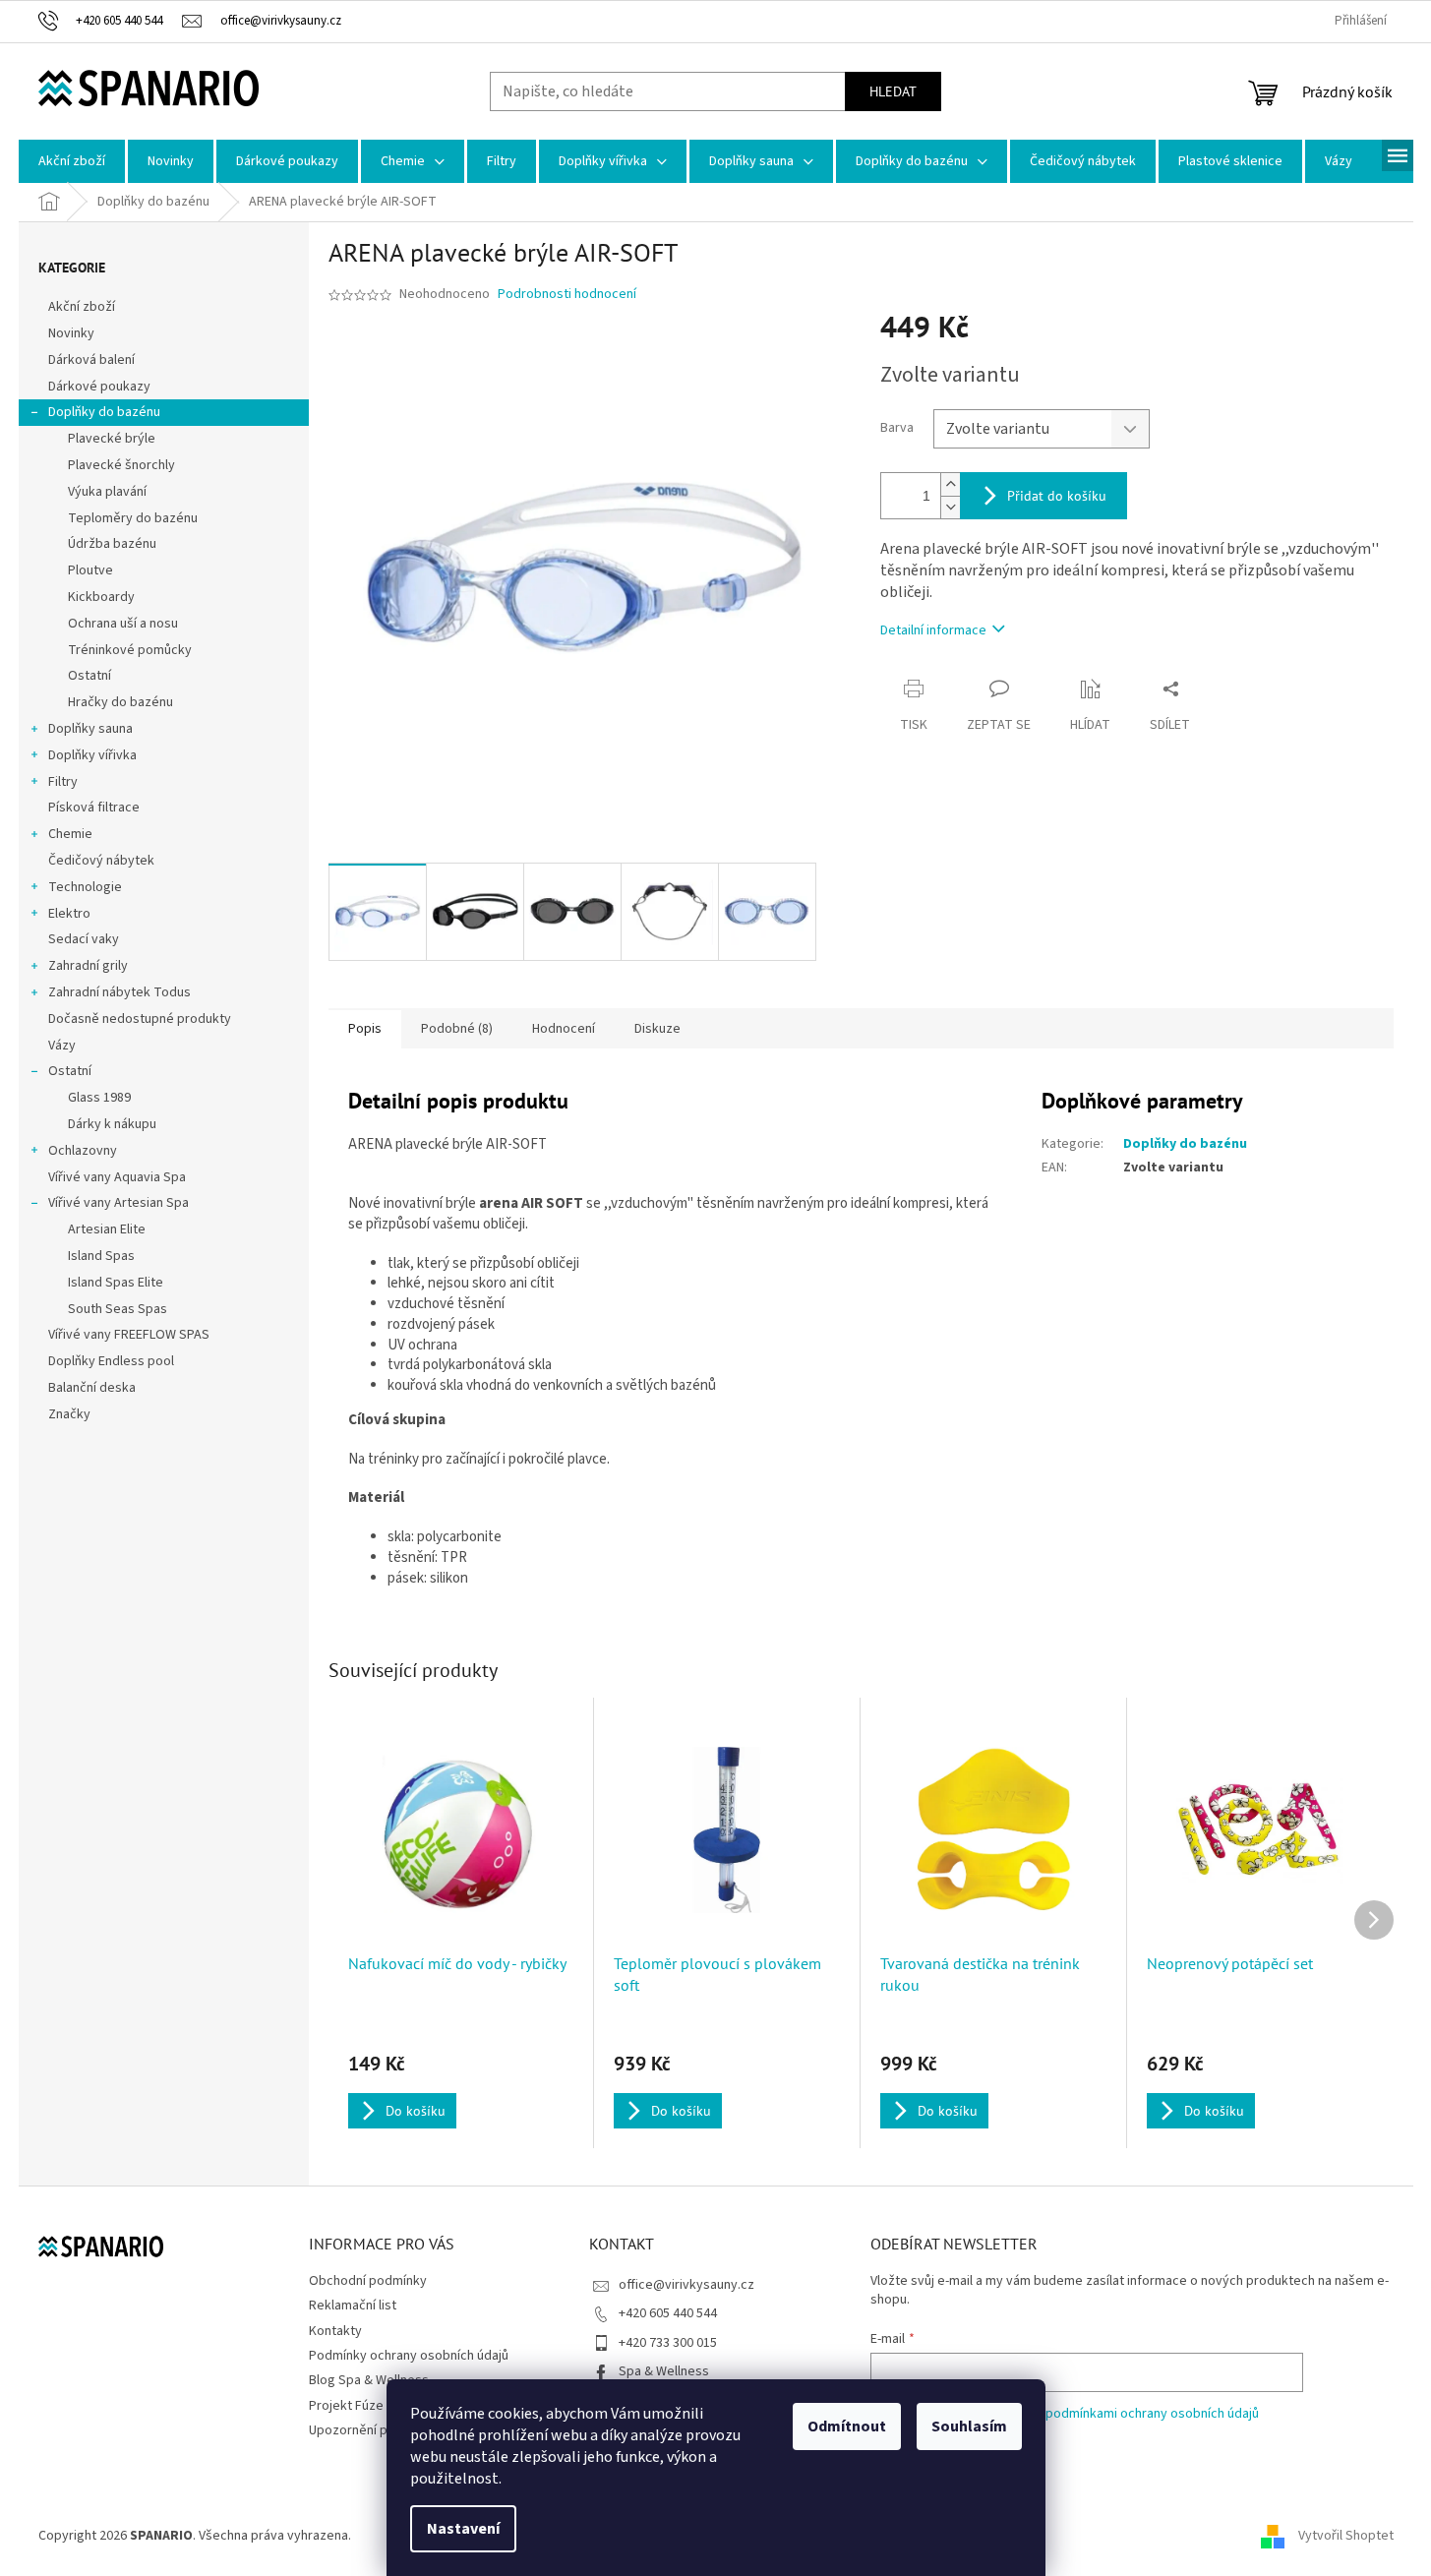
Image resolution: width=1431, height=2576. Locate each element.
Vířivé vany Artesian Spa (119, 1203)
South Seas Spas (118, 1309)
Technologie (85, 887)
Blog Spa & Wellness (369, 2380)
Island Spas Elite (116, 1283)
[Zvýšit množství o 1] (950, 484)
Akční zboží (82, 307)
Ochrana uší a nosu (123, 624)
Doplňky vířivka (92, 755)
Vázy (62, 1046)
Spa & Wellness (664, 2371)
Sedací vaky (84, 939)
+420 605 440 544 (668, 2313)
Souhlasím (969, 2426)
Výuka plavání (107, 492)
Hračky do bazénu (120, 702)
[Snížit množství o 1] (950, 507)
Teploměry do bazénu (133, 518)
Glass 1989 (99, 1098)
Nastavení (463, 2529)
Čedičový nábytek (101, 861)
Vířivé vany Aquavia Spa (117, 1177)
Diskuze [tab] (657, 1029)
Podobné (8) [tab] (457, 1029)
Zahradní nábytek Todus (119, 992)
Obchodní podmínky (368, 2281)
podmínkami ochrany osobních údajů (1152, 2414)
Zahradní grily (88, 966)
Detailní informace (933, 630)
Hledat (893, 91)
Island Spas (101, 1256)
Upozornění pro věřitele (379, 2430)
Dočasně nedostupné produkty (140, 1019)
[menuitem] (72, 161)
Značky (69, 1414)
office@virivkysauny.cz (686, 2285)
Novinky (71, 333)
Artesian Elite (107, 1229)
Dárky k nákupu (112, 1124)
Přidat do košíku (1057, 496)
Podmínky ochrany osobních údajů (409, 2356)
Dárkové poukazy (99, 387)
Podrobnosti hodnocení (567, 295)
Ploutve (90, 570)
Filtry (63, 782)
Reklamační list (353, 2306)
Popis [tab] (365, 1029)
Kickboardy (101, 597)
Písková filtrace (94, 808)
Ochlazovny (83, 1151)
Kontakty (335, 2331)
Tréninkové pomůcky (130, 650)
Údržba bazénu (112, 544)
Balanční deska (92, 1388)
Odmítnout (847, 2426)
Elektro (69, 914)
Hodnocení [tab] (564, 1029)
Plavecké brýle (112, 439)
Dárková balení (91, 360)
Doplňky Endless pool (111, 1361)
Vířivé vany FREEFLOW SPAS (129, 1335)
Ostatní (89, 676)
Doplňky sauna (90, 729)
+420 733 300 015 (668, 2343)
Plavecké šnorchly (121, 465)
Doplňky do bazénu (104, 412)
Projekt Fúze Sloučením (378, 2406)
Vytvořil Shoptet (1346, 2536)
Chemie (70, 834)
